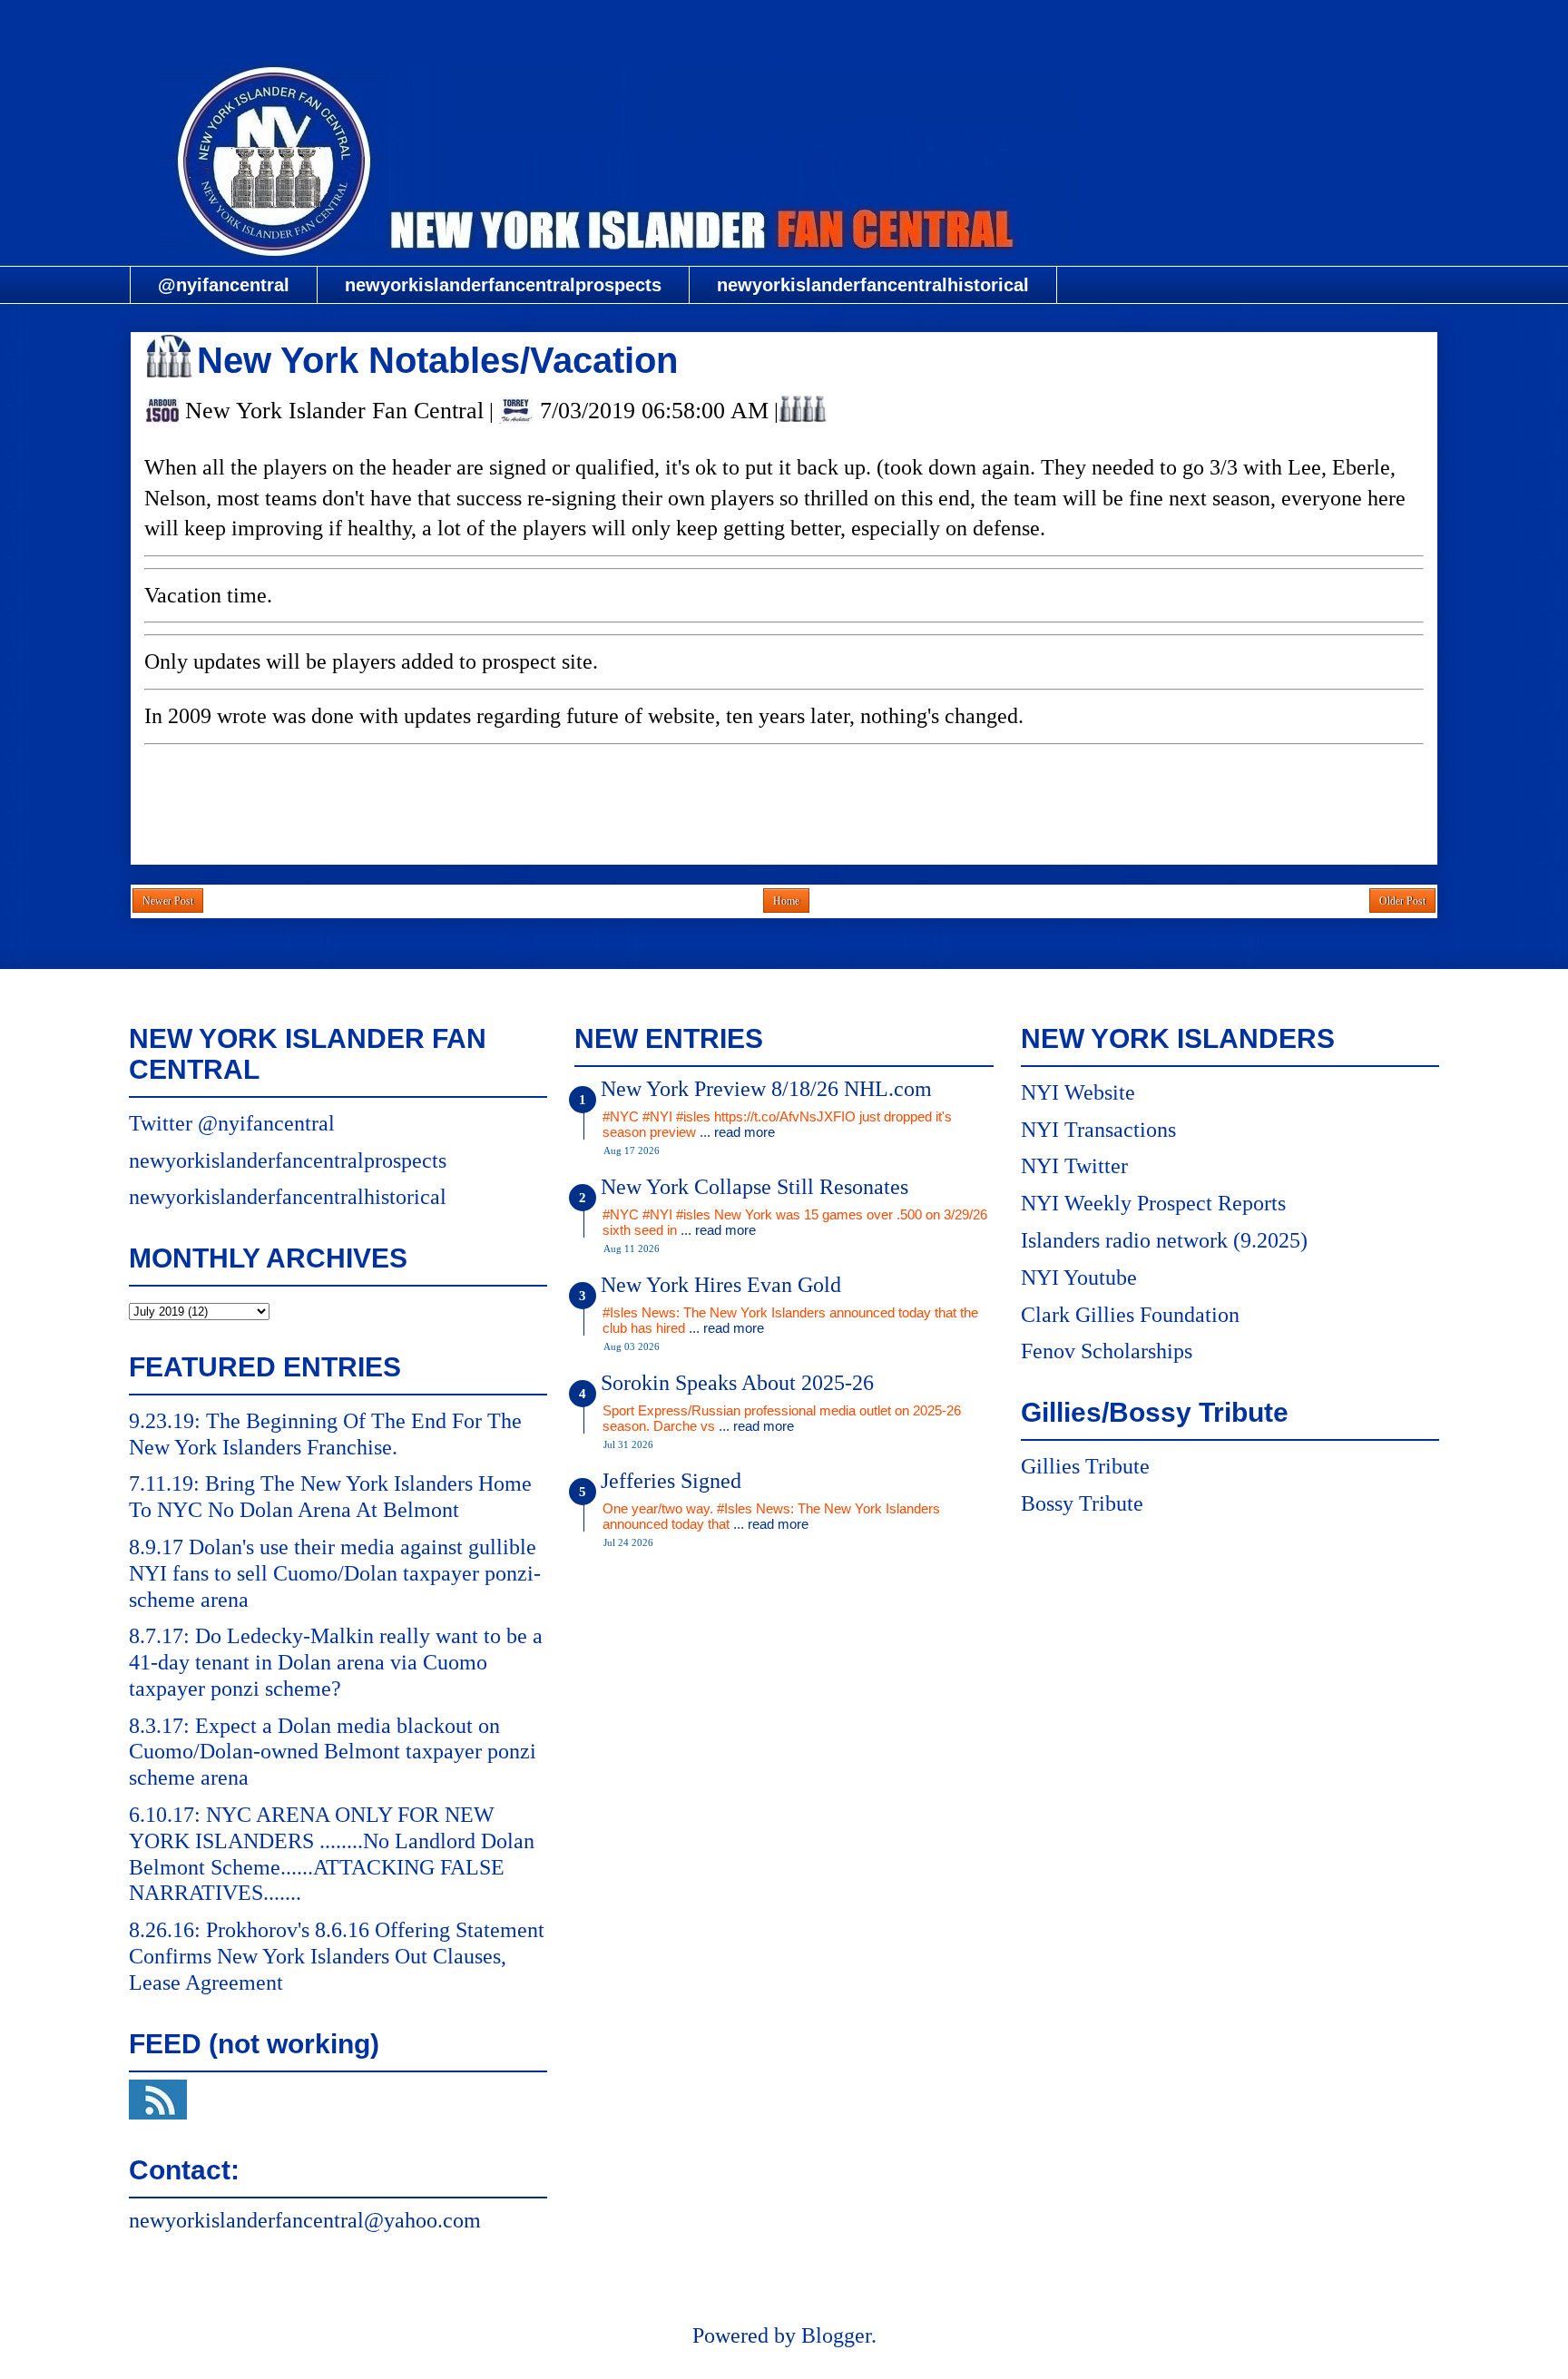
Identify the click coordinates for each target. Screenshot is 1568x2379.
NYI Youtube (1079, 1278)
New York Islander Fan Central (784, 24)
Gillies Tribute (1085, 1466)
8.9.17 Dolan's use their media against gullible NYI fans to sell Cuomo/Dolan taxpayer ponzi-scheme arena (335, 1573)
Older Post (1402, 901)
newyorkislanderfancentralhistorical (873, 285)
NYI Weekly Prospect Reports (1153, 1203)
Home (786, 901)
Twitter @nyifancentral (232, 1123)
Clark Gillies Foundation (1130, 1315)
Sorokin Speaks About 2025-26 (737, 1383)
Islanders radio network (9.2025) (1164, 1240)
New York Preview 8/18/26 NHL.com (766, 1089)
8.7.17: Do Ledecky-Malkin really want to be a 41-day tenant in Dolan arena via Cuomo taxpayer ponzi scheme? (336, 1662)
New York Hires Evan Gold (721, 1285)
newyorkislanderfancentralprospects (503, 285)
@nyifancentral (224, 285)
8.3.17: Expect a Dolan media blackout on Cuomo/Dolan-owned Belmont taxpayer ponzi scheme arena (333, 1752)
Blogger (836, 2335)
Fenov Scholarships (1107, 1351)
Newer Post (168, 901)
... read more (737, 1132)
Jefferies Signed (671, 1481)
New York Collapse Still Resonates (755, 1187)
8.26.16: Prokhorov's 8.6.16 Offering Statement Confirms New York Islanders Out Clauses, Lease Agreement (337, 1956)
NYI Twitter (1074, 1166)
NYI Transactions (1098, 1130)
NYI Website (1078, 1092)
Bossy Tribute (1082, 1503)
